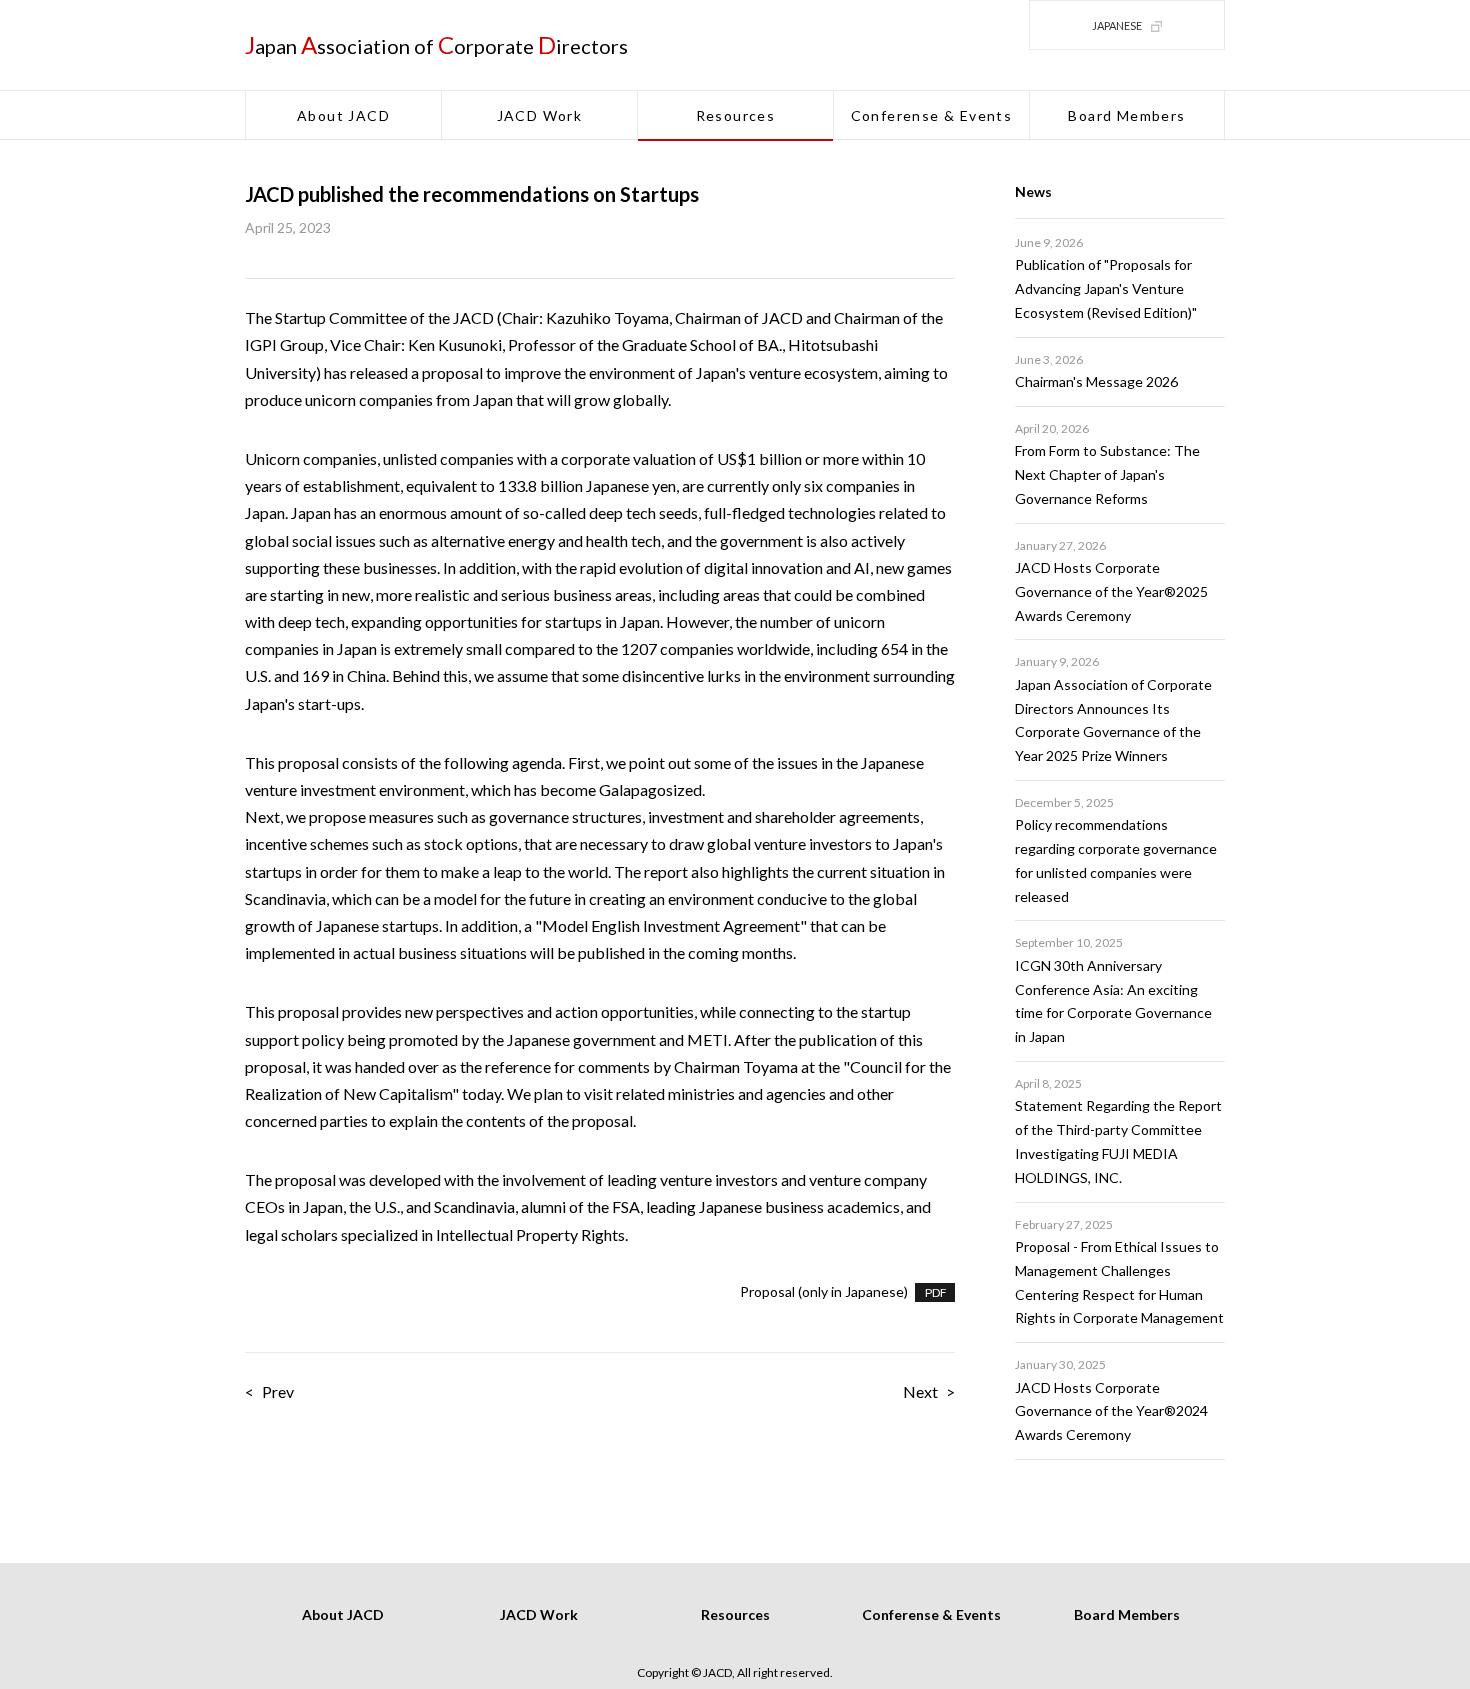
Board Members (1126, 115)
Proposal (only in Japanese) (824, 1291)
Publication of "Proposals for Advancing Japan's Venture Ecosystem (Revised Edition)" (1106, 288)
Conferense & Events (932, 115)
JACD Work (540, 115)
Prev (278, 1391)
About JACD (343, 115)
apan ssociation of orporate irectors (436, 46)
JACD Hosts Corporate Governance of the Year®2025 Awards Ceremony (1111, 591)
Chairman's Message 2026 (1096, 381)
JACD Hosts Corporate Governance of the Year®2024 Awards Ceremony (1111, 1411)
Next (920, 1391)
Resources (736, 115)
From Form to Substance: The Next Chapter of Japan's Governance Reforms (1107, 474)
